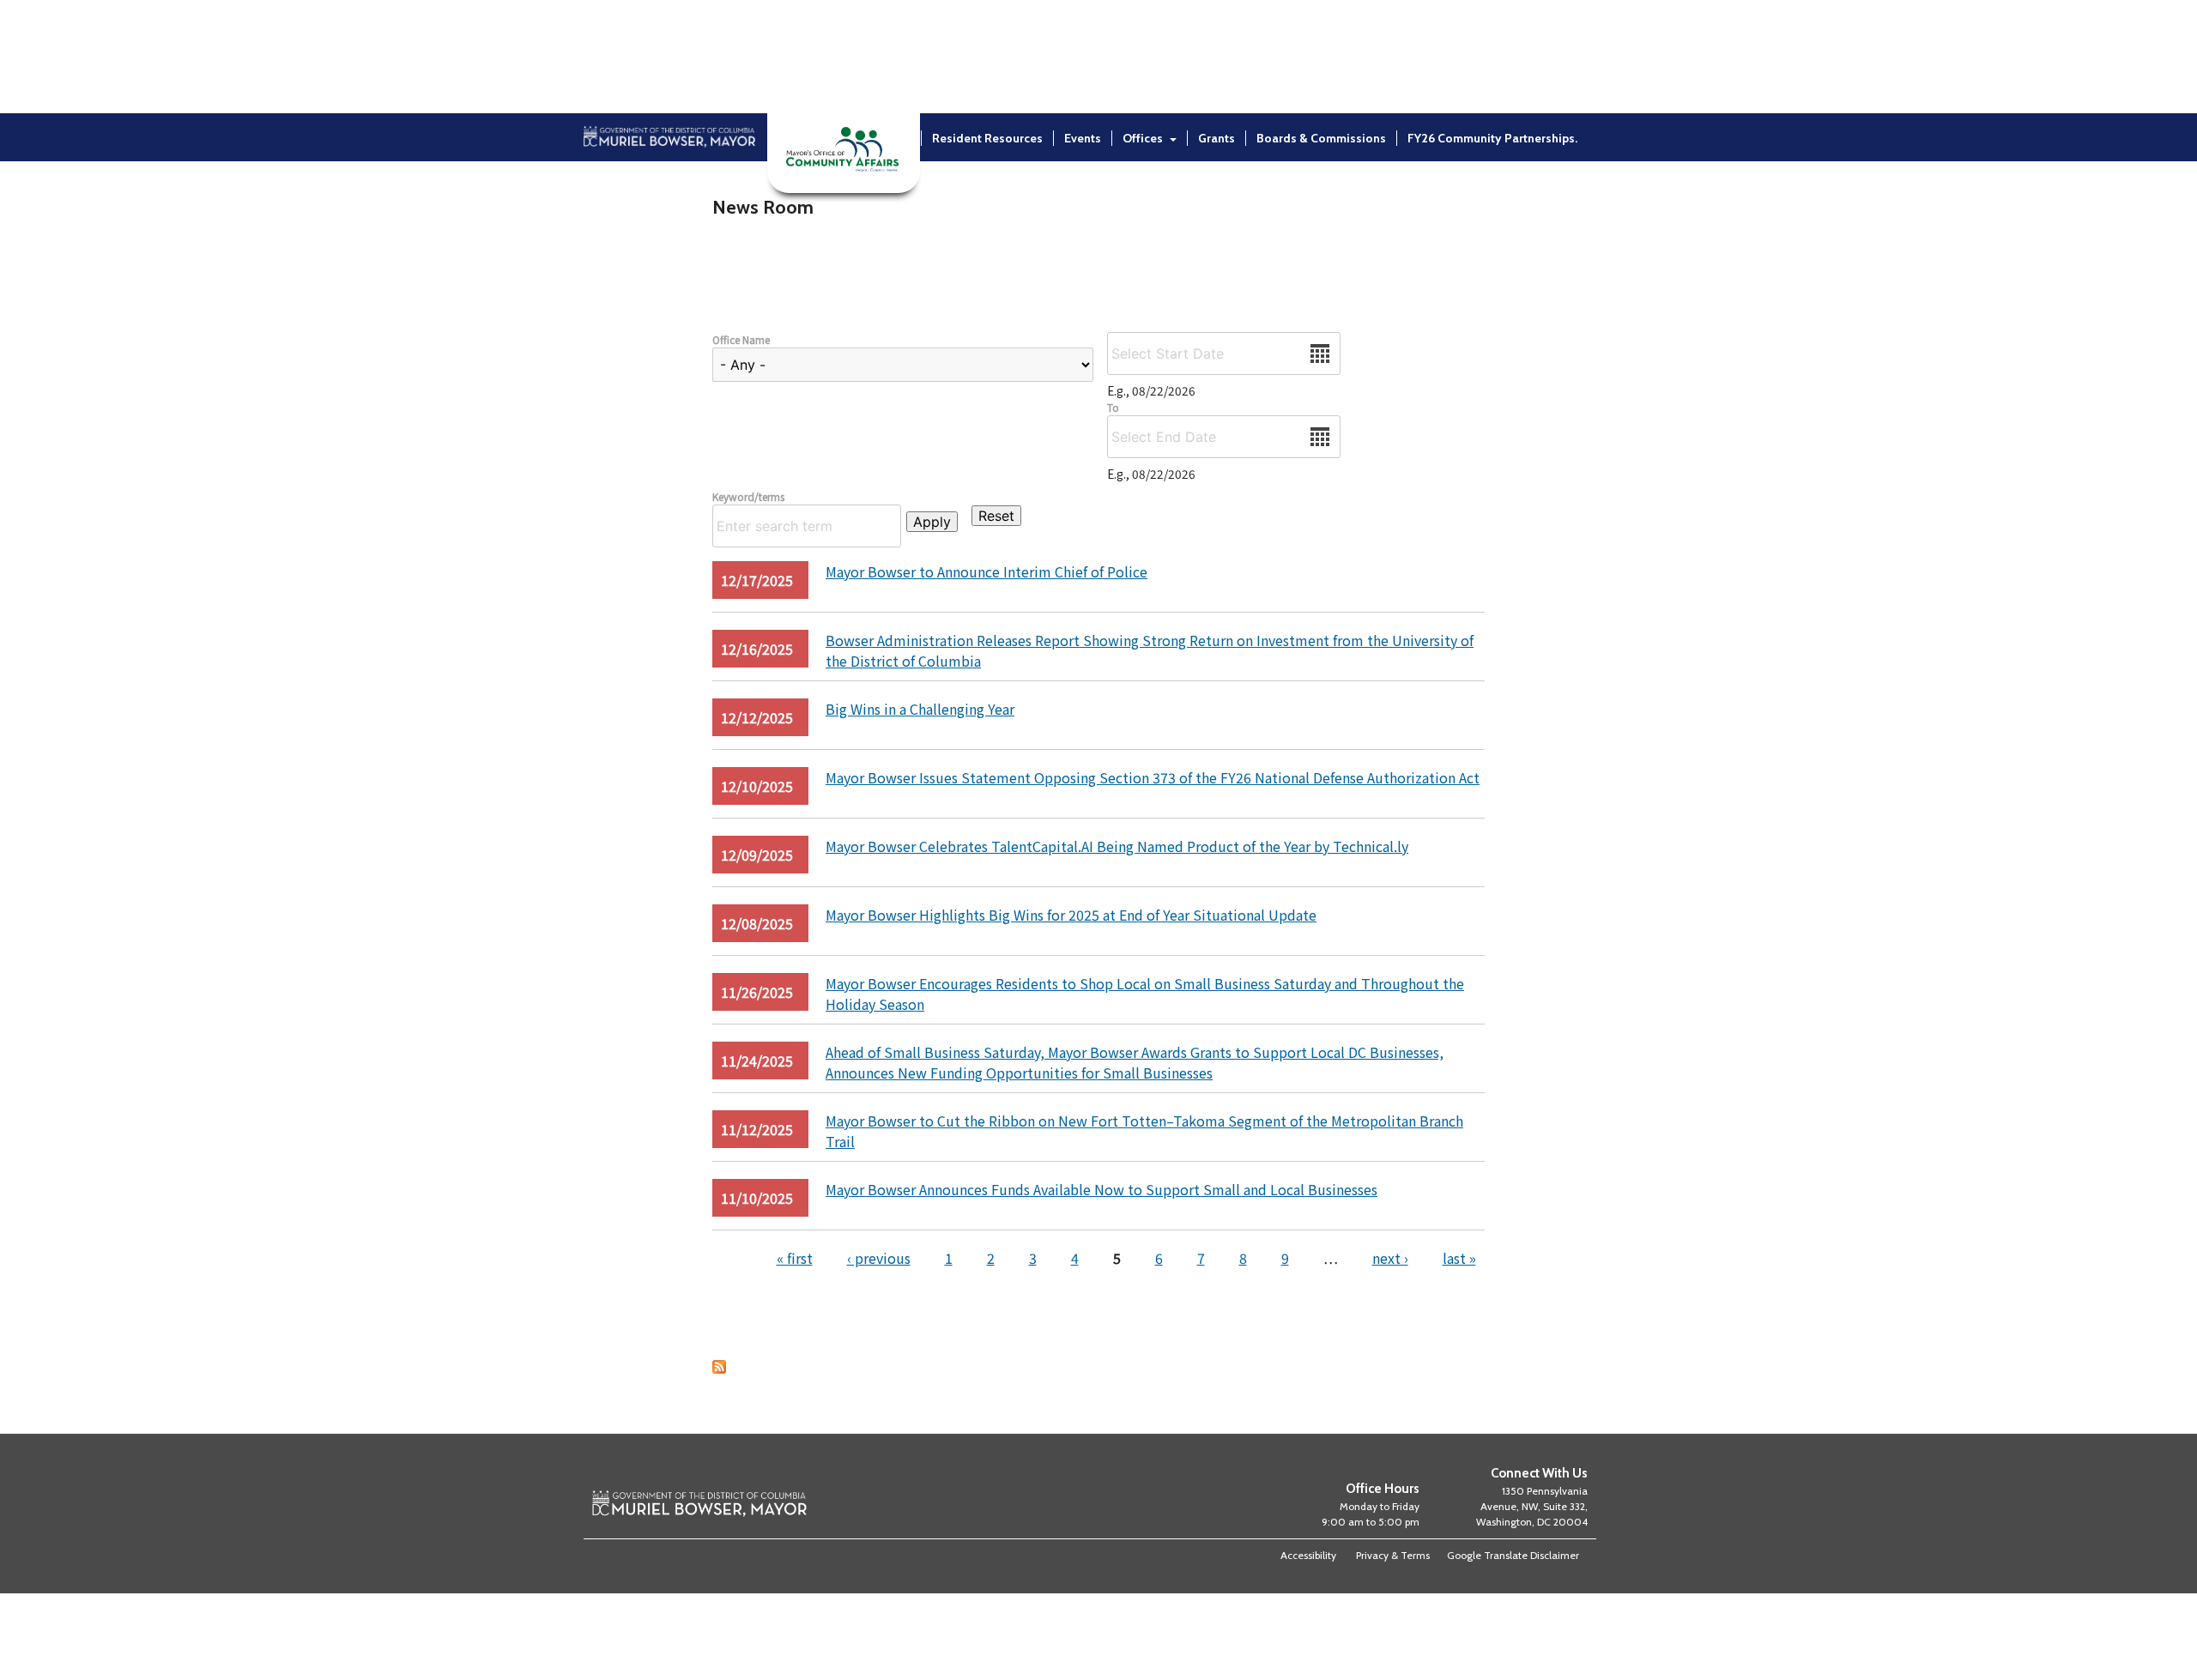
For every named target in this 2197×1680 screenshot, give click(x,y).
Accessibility (1308, 1555)
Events (1083, 138)
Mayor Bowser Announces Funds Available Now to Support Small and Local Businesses (1102, 1189)
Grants (1217, 138)
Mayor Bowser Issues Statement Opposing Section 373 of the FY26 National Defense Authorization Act (1153, 777)
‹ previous (879, 1258)
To (1113, 407)
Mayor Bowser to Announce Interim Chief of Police (987, 571)
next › (1390, 1258)
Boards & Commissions (1321, 138)
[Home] (669, 183)
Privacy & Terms (1393, 1555)
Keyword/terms (748, 496)
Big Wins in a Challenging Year (920, 709)
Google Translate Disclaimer (1513, 1555)
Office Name (741, 339)
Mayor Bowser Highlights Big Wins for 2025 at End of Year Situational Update (1071, 915)
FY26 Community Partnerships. (1492, 138)
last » (1459, 1258)
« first (795, 1258)
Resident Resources (987, 138)
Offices (1143, 138)
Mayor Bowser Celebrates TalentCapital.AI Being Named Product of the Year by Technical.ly (1117, 846)
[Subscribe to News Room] (719, 1368)
